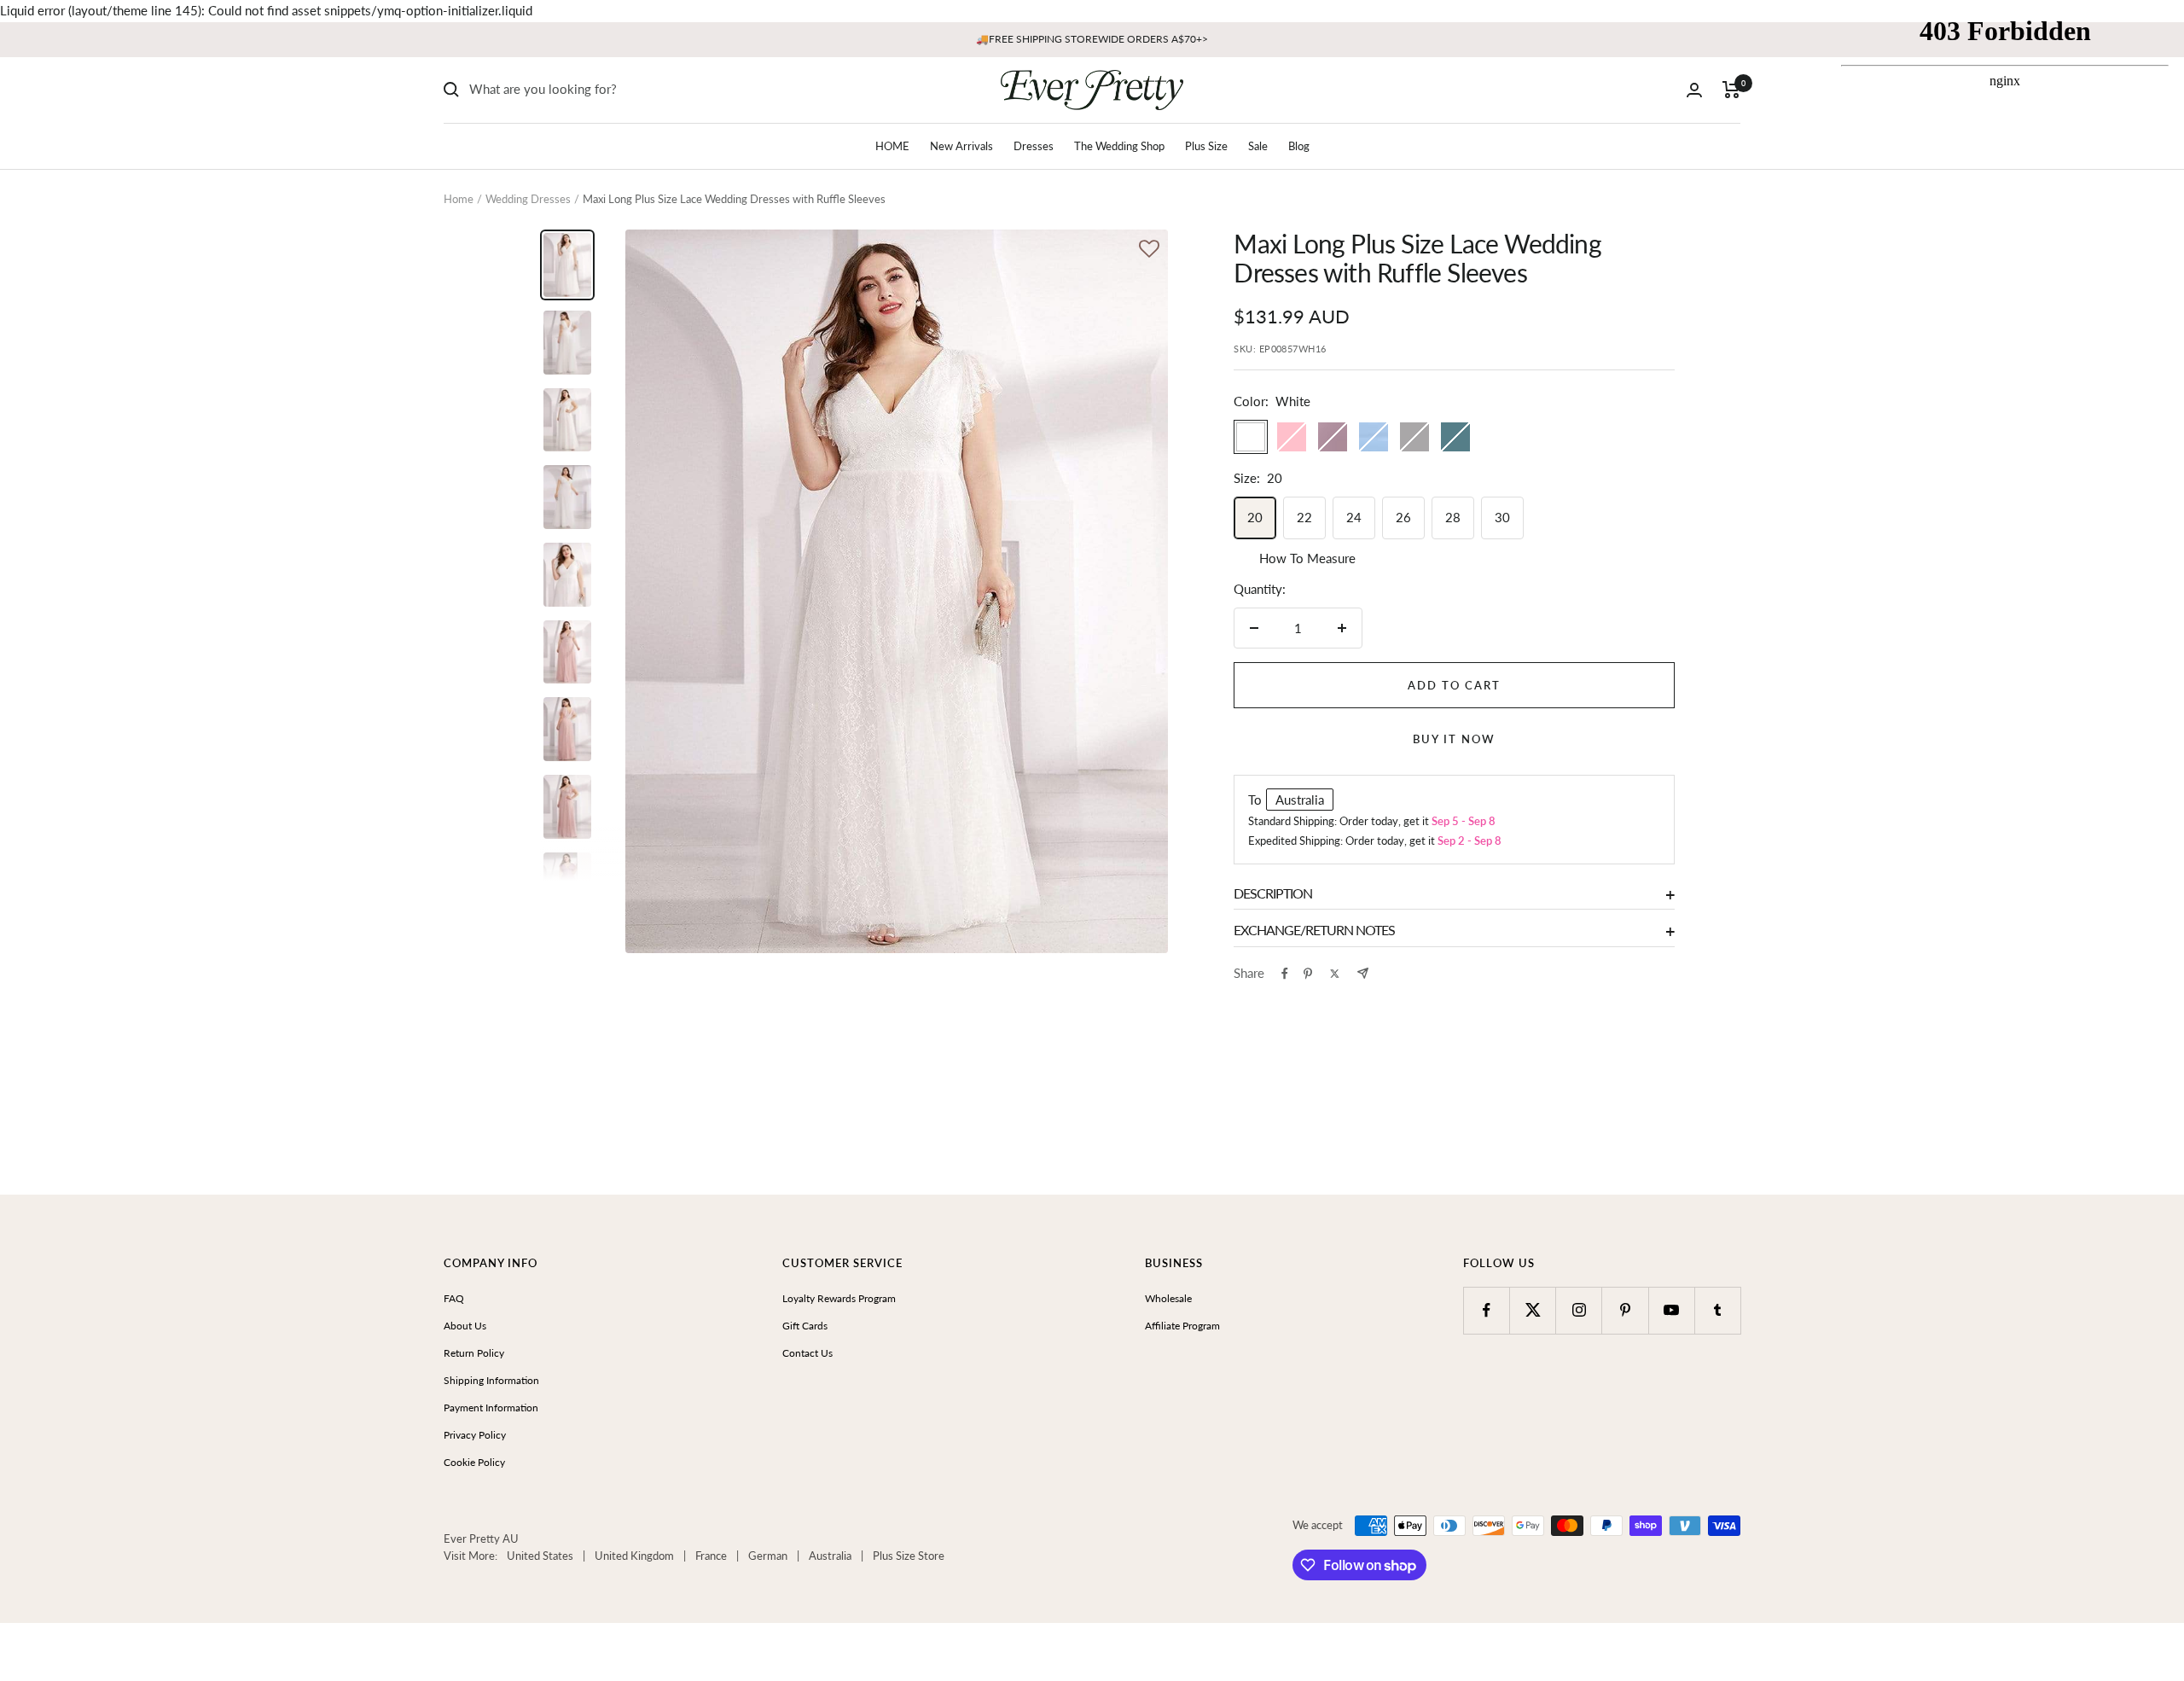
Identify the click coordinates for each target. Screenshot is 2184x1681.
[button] (1149, 250)
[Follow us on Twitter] (1533, 1310)
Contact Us (807, 1353)
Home (459, 199)
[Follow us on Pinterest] (1625, 1310)
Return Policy (474, 1353)
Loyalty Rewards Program (839, 1298)
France (711, 1556)
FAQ (454, 1298)
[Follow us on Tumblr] (1718, 1310)
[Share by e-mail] (1363, 973)
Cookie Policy (474, 1462)
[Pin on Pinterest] (1308, 974)
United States (540, 1556)
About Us (465, 1326)
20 (1255, 517)
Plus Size (1206, 146)
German (768, 1556)
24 (1354, 517)
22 (1304, 517)
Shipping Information (491, 1380)
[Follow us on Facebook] (1487, 1310)
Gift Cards (805, 1326)
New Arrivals (961, 146)
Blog (1299, 146)
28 (1453, 517)
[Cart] (1731, 90)
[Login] (1694, 90)
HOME (892, 146)
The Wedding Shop (1119, 146)
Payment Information (491, 1408)
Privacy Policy (475, 1435)
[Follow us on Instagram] (1579, 1310)
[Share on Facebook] (1285, 974)
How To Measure (1307, 558)
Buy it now (1454, 739)
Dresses (1034, 146)
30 (1502, 517)
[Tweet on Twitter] (1335, 974)
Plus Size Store (909, 1556)
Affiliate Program (1182, 1326)
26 (1403, 517)
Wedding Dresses (528, 199)
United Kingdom (634, 1556)
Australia (830, 1556)
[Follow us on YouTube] (1672, 1310)
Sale (1258, 146)
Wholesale (1168, 1298)
